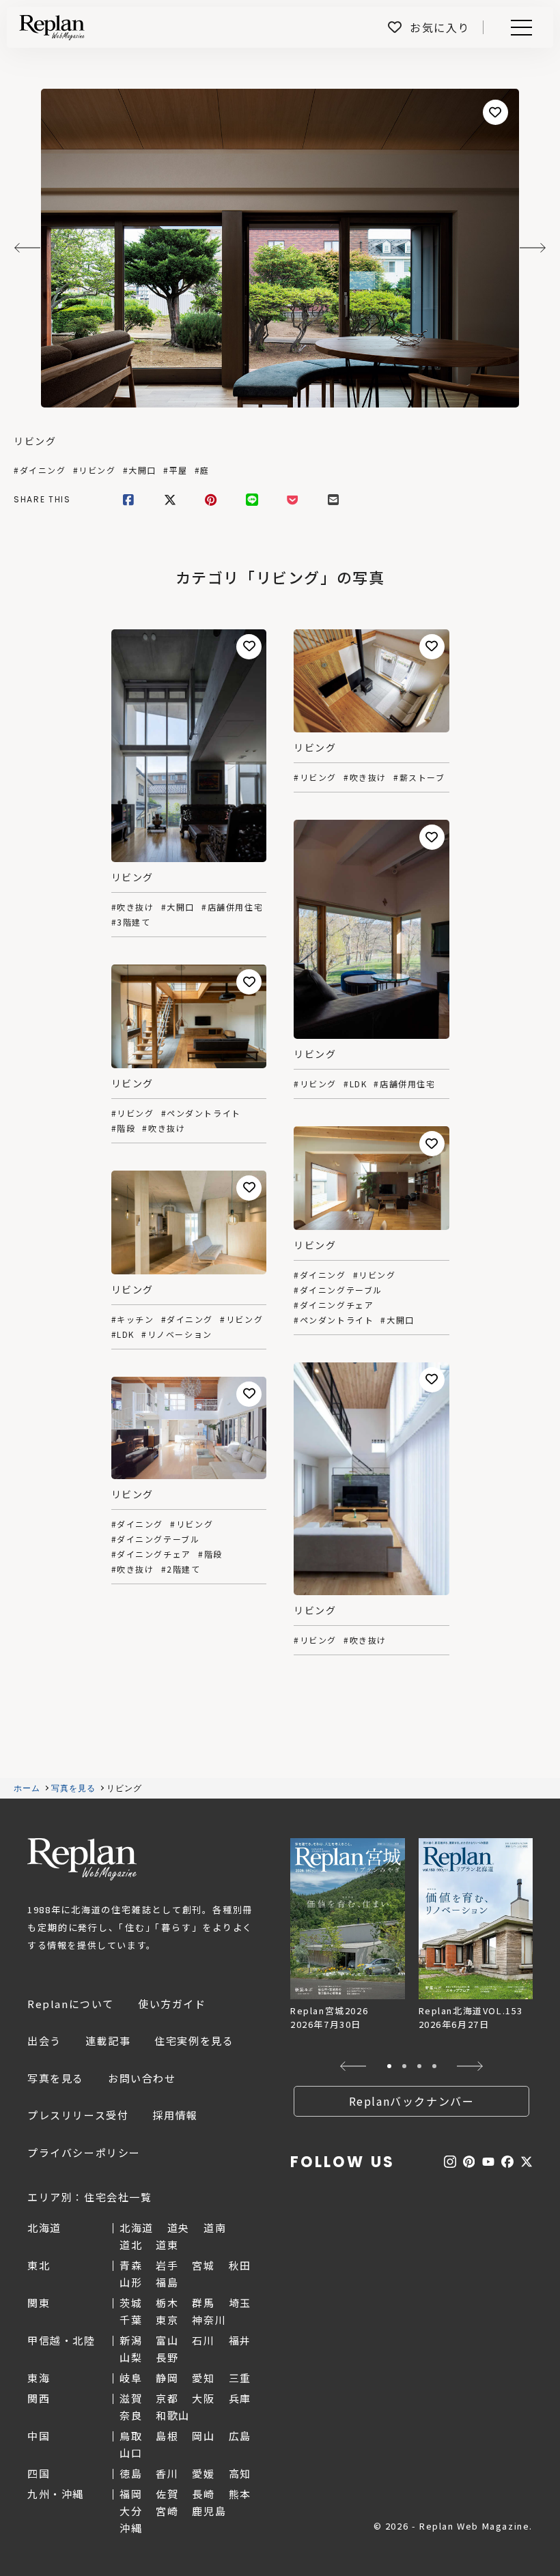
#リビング (95, 470)
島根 (167, 2436)
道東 (167, 2245)
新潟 (131, 2340)
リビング (35, 441)
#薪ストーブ (419, 777)
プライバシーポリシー (84, 2152)
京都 (167, 2398)
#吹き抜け (133, 907)
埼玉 (240, 2303)
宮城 (203, 2265)
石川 (203, 2340)
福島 (167, 2282)
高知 (240, 2473)
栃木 (167, 2303)
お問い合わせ (142, 2078)
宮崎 (167, 2511)
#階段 (124, 1128)
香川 (167, 2473)
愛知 (203, 2378)
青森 (131, 2265)
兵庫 (240, 2398)
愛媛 (203, 2473)
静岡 (167, 2378)
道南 (215, 2228)
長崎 (203, 2494)
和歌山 (173, 2415)
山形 (131, 2282)
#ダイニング (40, 470)
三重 (240, 2378)
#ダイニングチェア (334, 1305)
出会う (44, 2041)
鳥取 (131, 2436)
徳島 (131, 2473)
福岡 (131, 2494)
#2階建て (181, 1569)
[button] (353, 2066)
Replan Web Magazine (82, 1859)
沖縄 (131, 2528)
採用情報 (175, 2115)
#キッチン (133, 1319)
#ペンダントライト (201, 1113)
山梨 (131, 2357)
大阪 (203, 2398)
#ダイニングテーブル (338, 1290)
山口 (131, 2453)
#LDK (355, 1084)
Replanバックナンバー (412, 2101)
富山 (167, 2340)
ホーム (27, 1788)
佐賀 (167, 2494)
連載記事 (108, 2041)
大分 (131, 2511)
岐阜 (131, 2378)
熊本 (240, 2494)
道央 (179, 2228)
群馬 (203, 2303)
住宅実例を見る (194, 2041)
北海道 (137, 2228)
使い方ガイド (172, 2004)
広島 (240, 2436)
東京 (167, 2320)
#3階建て (131, 922)
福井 (240, 2340)
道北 (131, 2245)
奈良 (131, 2415)
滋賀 (131, 2398)
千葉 (131, 2320)
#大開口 (140, 470)
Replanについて (71, 2004)
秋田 (240, 2265)
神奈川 (209, 2320)
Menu (529, 28)
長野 (167, 2357)
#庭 (202, 470)
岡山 (203, 2436)
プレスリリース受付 (78, 2115)
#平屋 (176, 470)
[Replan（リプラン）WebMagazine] (52, 27)
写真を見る (74, 1788)
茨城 (131, 2303)
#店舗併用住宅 (232, 907)
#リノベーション (177, 1334)
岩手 (167, 2265)
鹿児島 (209, 2511)
